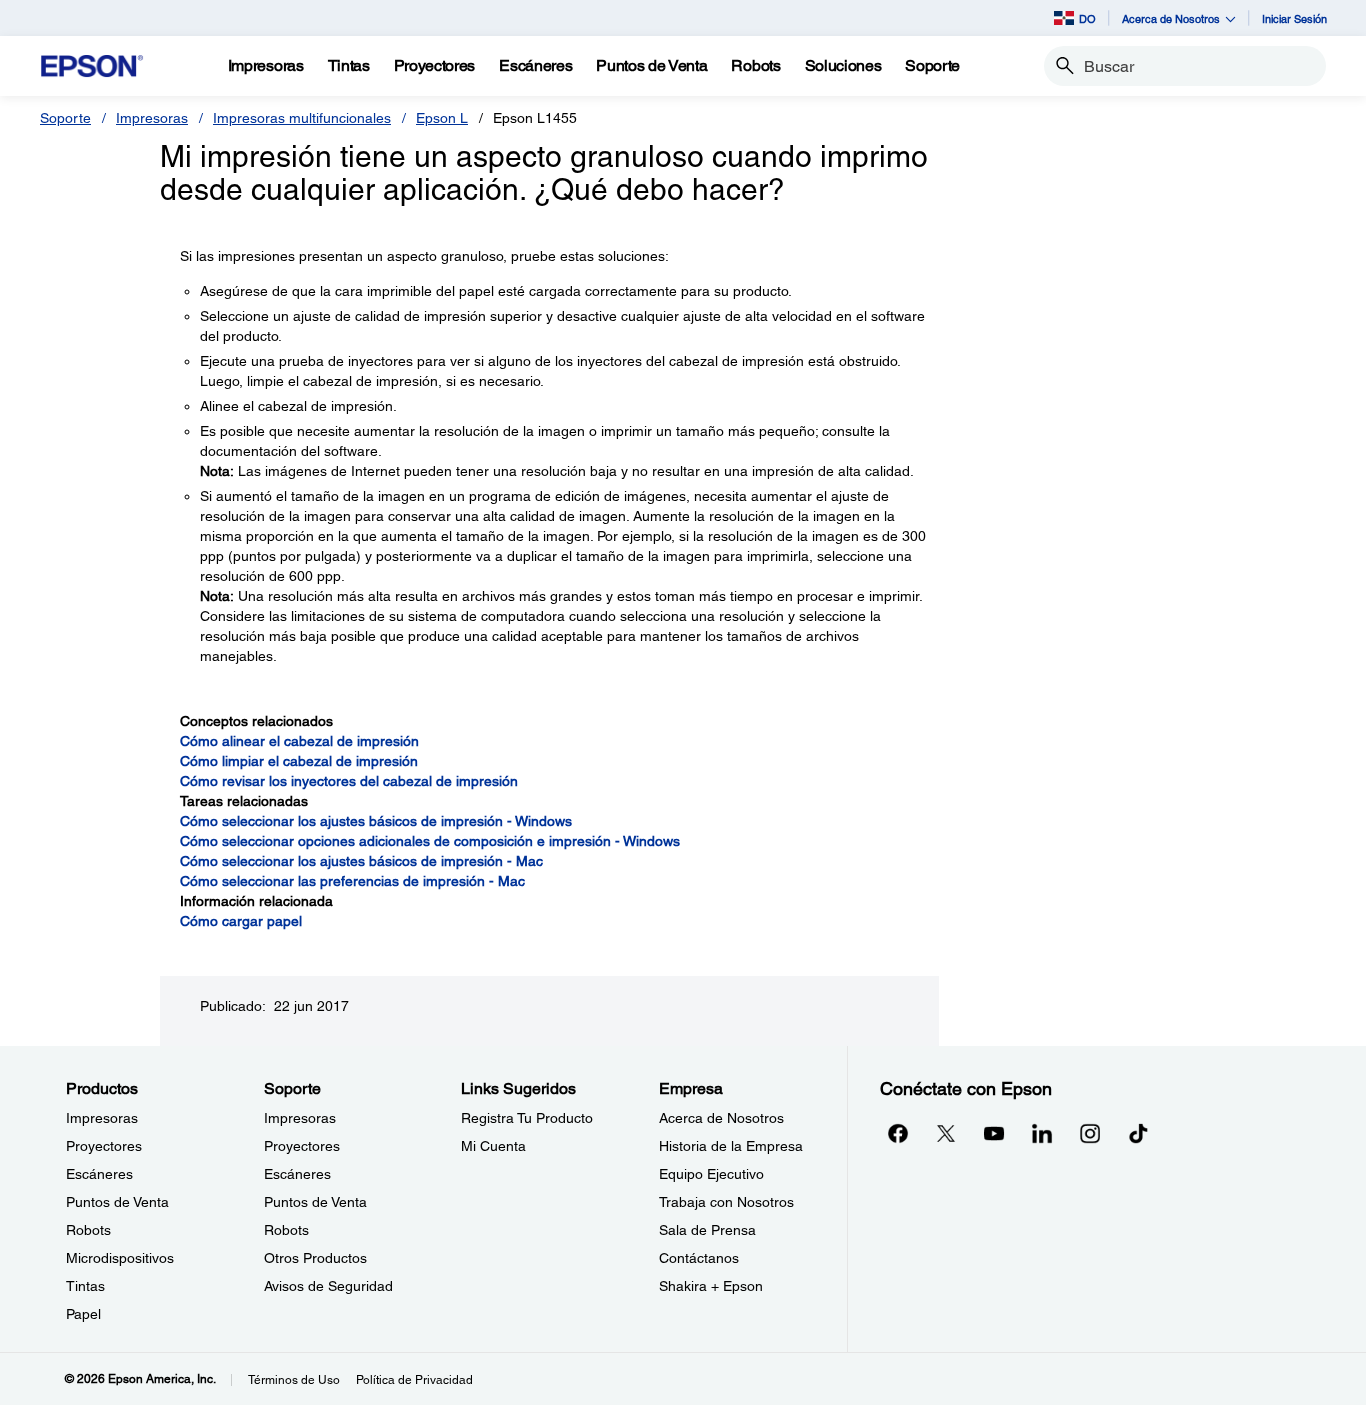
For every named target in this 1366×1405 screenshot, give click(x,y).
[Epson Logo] (92, 66)
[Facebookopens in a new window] (898, 1133)
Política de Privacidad (414, 1380)
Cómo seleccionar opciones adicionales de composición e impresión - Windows (430, 841)
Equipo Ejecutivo (711, 1174)
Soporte (65, 118)
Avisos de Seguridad (328, 1286)
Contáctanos (699, 1258)
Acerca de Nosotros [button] (1171, 18)
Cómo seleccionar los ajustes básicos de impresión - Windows (376, 821)
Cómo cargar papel (241, 921)
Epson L (442, 118)
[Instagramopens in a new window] (1090, 1133)
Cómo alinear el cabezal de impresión (299, 741)
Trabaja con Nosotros (726, 1202)
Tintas (85, 1286)
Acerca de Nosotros (721, 1118)
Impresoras (152, 118)
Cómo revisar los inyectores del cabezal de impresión (349, 781)
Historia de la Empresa (731, 1146)
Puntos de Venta (117, 1202)
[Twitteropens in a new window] (946, 1133)
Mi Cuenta (493, 1146)
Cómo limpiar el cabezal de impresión (299, 761)
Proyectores (104, 1146)
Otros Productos (315, 1258)
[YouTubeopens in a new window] (994, 1133)
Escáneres (99, 1174)
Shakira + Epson (711, 1286)
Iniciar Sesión (1294, 18)
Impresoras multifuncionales (302, 118)
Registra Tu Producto (527, 1118)
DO (1087, 18)
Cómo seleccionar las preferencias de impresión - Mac (352, 881)
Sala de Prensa (707, 1230)
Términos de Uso (294, 1380)
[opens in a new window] (1138, 1133)
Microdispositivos (120, 1258)
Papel (83, 1314)
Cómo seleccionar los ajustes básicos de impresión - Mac (361, 861)
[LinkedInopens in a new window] (1042, 1133)
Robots (88, 1230)
